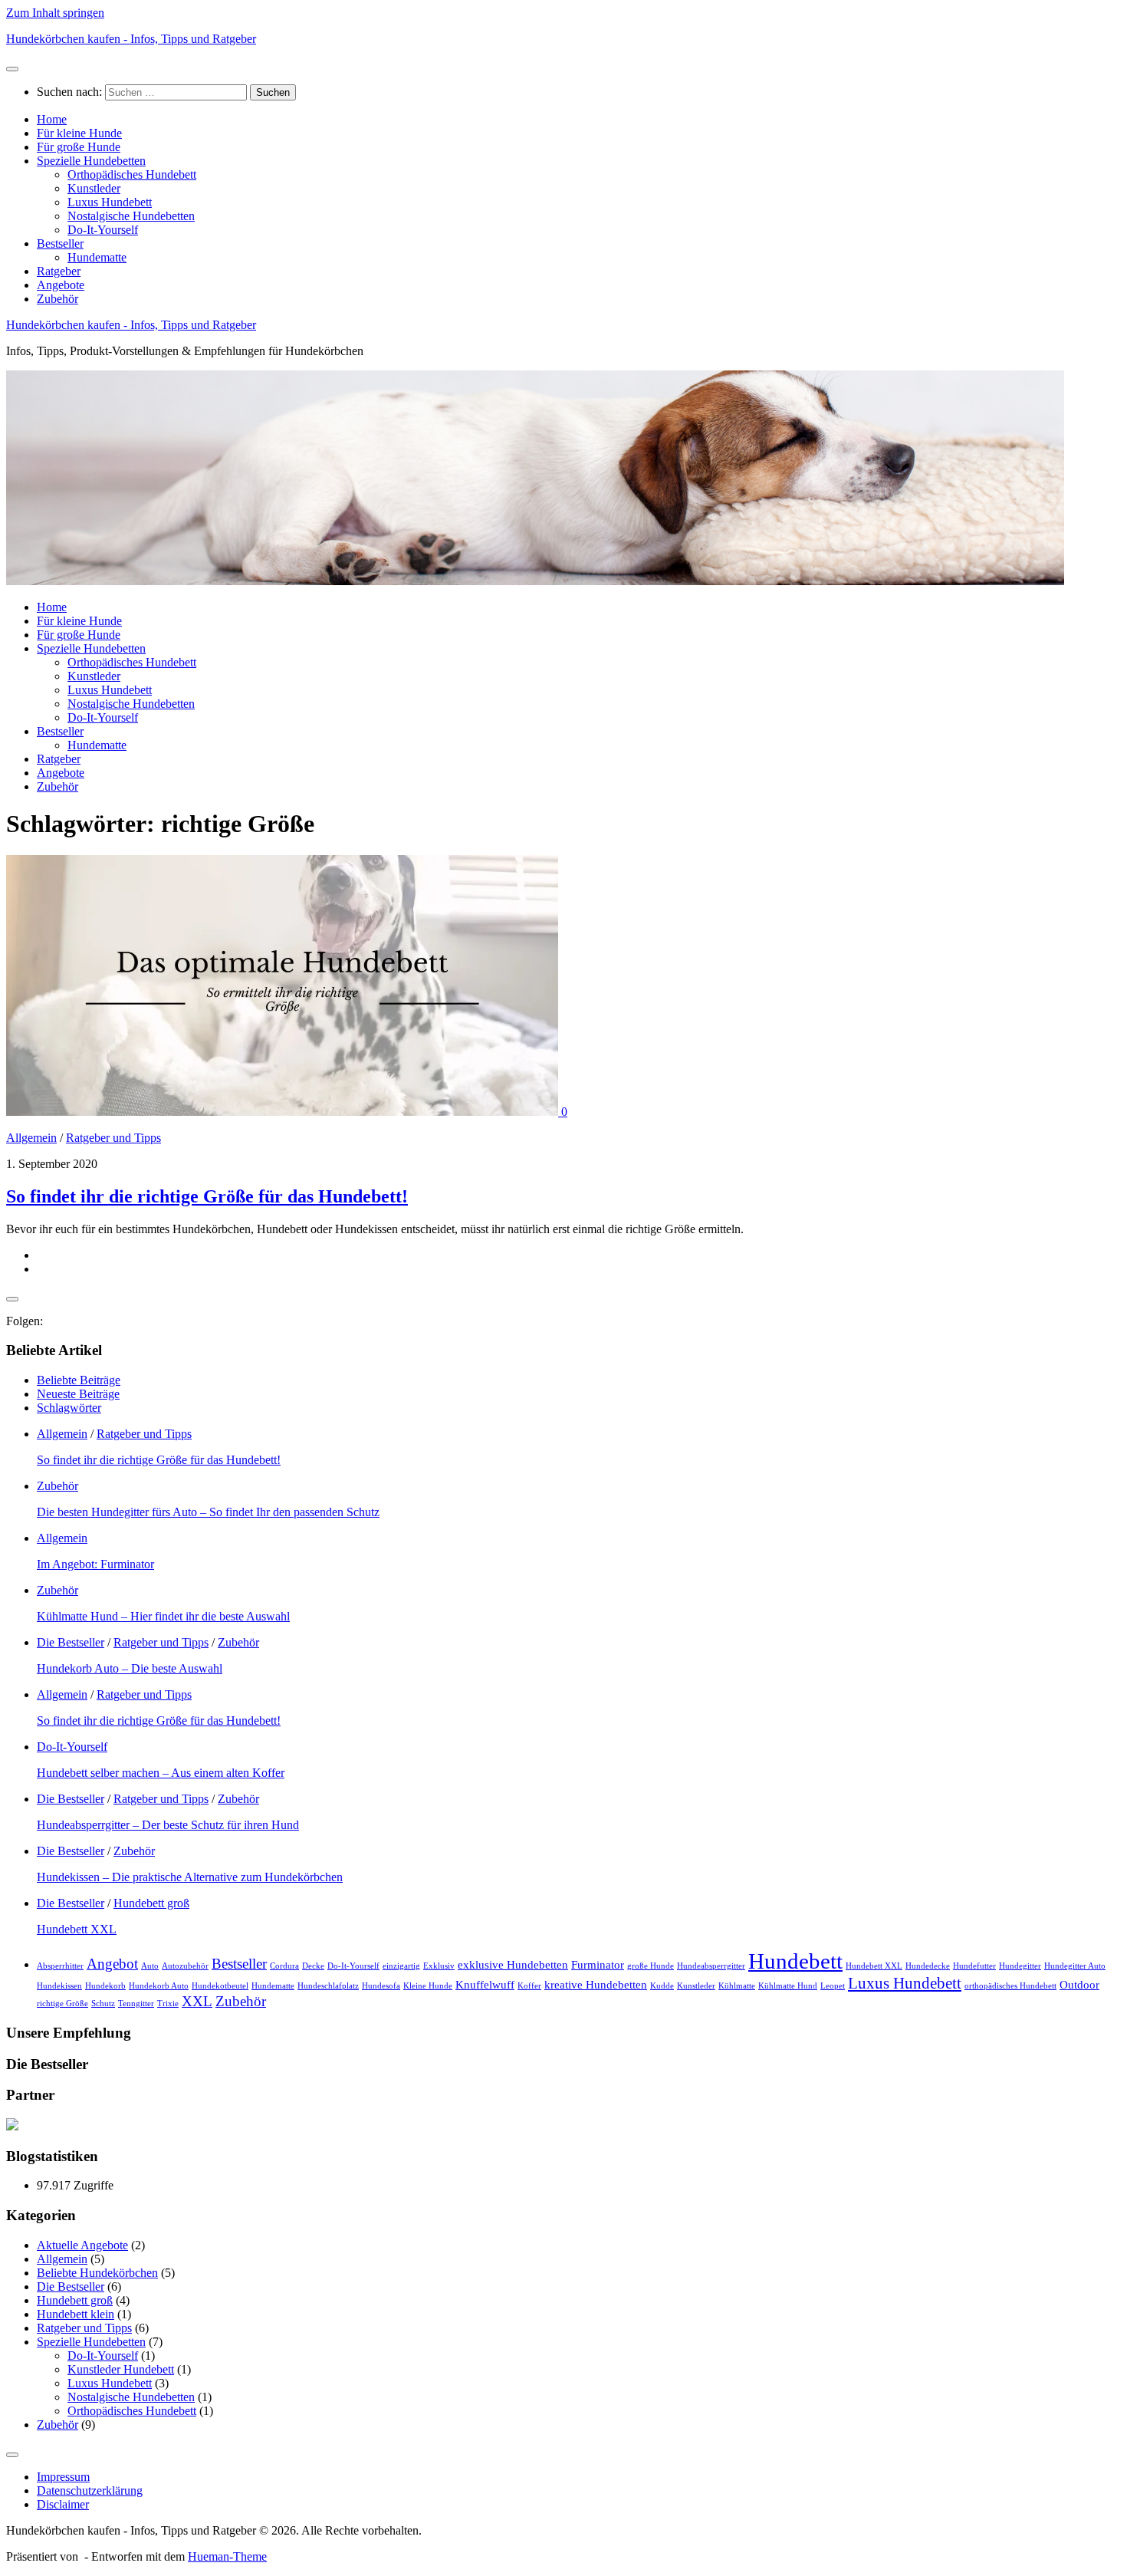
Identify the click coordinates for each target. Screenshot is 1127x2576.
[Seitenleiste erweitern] (12, 1299)
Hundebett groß (151, 1903)
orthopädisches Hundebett (1010, 1986)
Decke (313, 1966)
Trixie (168, 2004)
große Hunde (651, 1966)
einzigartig (401, 1966)
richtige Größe (62, 2004)
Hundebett (795, 1961)
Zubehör (58, 299)
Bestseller (60, 243)
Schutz (103, 2004)
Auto (150, 1966)
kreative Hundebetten (596, 1984)
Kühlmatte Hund (788, 1986)
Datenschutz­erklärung (90, 2490)
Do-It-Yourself (103, 230)
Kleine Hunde (428, 1986)
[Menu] (12, 69)
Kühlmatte (737, 1986)
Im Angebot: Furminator (95, 1564)
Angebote (61, 285)
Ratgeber (59, 271)
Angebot (112, 1964)
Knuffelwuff (485, 1984)
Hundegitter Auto (1075, 1966)
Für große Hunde (79, 147)
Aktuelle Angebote (82, 2245)
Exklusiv (439, 1966)
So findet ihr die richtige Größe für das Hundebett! (207, 1196)
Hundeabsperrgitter (711, 1966)
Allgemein (31, 1138)
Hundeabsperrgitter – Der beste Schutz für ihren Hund (168, 1825)
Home (52, 119)
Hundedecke (928, 1966)
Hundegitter (1020, 1966)
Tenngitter (136, 2004)
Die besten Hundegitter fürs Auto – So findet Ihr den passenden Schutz (208, 1512)
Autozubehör (185, 1966)
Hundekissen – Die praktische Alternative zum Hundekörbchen (190, 1877)
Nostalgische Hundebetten (131, 216)
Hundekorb (105, 1986)
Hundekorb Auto (159, 1986)
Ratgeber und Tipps (113, 1138)
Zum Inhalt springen (55, 13)
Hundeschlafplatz (328, 1986)
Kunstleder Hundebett (121, 2369)
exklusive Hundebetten (513, 1964)
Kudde (662, 1986)
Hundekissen (59, 1986)
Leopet (833, 1986)
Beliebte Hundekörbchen (97, 2273)
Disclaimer (63, 2504)
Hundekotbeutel (220, 1986)
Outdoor (1079, 1984)
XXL (197, 2001)
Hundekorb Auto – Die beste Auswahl (130, 1668)
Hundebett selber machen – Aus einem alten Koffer (161, 1773)
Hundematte (97, 257)
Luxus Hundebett (110, 202)
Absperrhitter (60, 1966)
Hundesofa (381, 1986)
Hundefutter (974, 1966)
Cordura (284, 1966)
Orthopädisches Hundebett (132, 174)
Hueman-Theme (227, 2556)
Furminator (598, 1964)
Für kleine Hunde (79, 133)
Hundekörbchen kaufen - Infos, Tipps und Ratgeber (131, 39)
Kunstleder (94, 188)
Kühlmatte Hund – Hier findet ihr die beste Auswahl (163, 1616)
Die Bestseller (71, 1642)
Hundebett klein (76, 2314)
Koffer (529, 1986)
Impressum (63, 2477)
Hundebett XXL (77, 1929)
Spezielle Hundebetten (91, 161)
